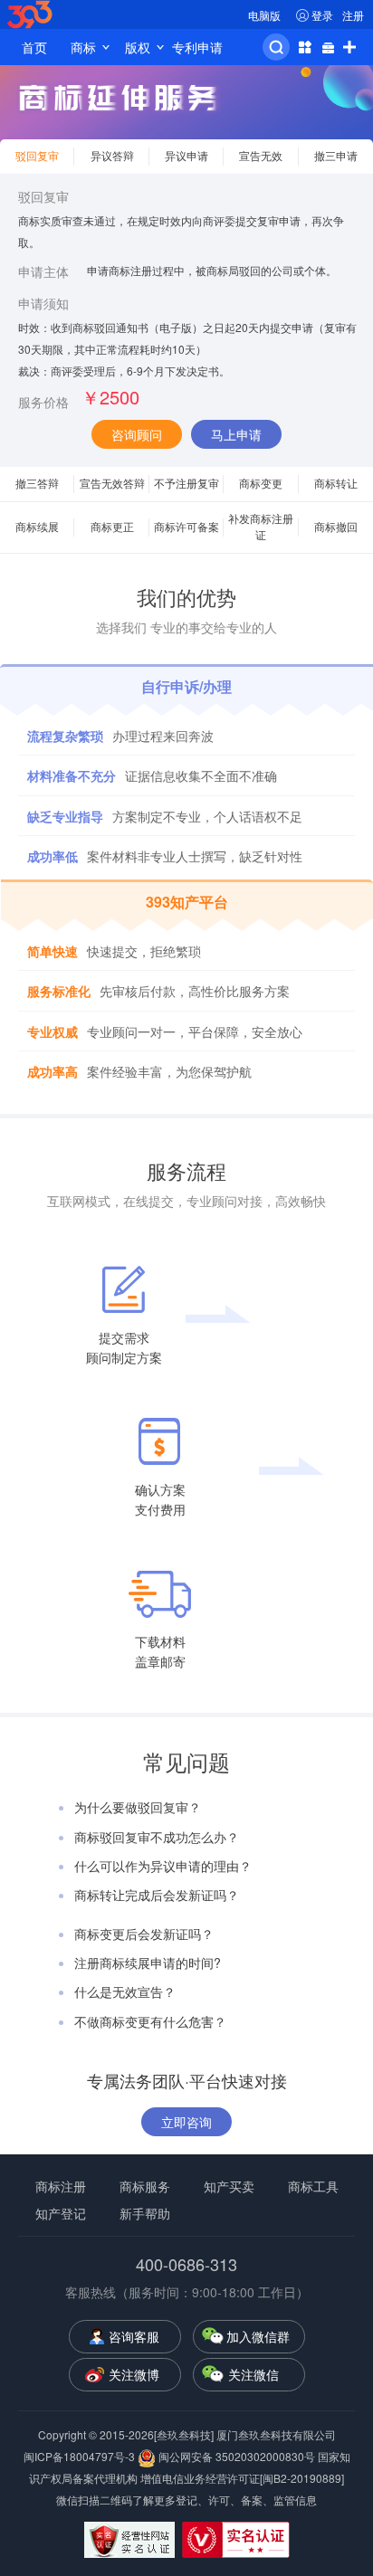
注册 (353, 15)
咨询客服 (134, 2336)
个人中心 (304, 47)
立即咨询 (186, 2122)
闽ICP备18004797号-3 (81, 2456)
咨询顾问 (137, 434)
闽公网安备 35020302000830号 (235, 2456)
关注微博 (134, 2374)
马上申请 (236, 434)
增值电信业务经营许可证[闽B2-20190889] (242, 2478)
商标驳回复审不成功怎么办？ (157, 1837)
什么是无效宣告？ (125, 1991)
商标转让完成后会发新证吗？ (157, 1895)
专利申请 (197, 47)
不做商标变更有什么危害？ (150, 2021)
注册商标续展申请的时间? (148, 1963)
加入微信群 (258, 2336)
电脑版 (264, 15)
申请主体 (43, 271)
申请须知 (43, 303)
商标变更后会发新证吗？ (144, 1934)
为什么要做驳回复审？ (138, 1807)
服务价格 (43, 402)
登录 (322, 15)
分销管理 (328, 47)
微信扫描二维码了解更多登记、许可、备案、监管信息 (186, 2500)
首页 (34, 47)
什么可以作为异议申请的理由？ (163, 1866)
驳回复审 (43, 196)
